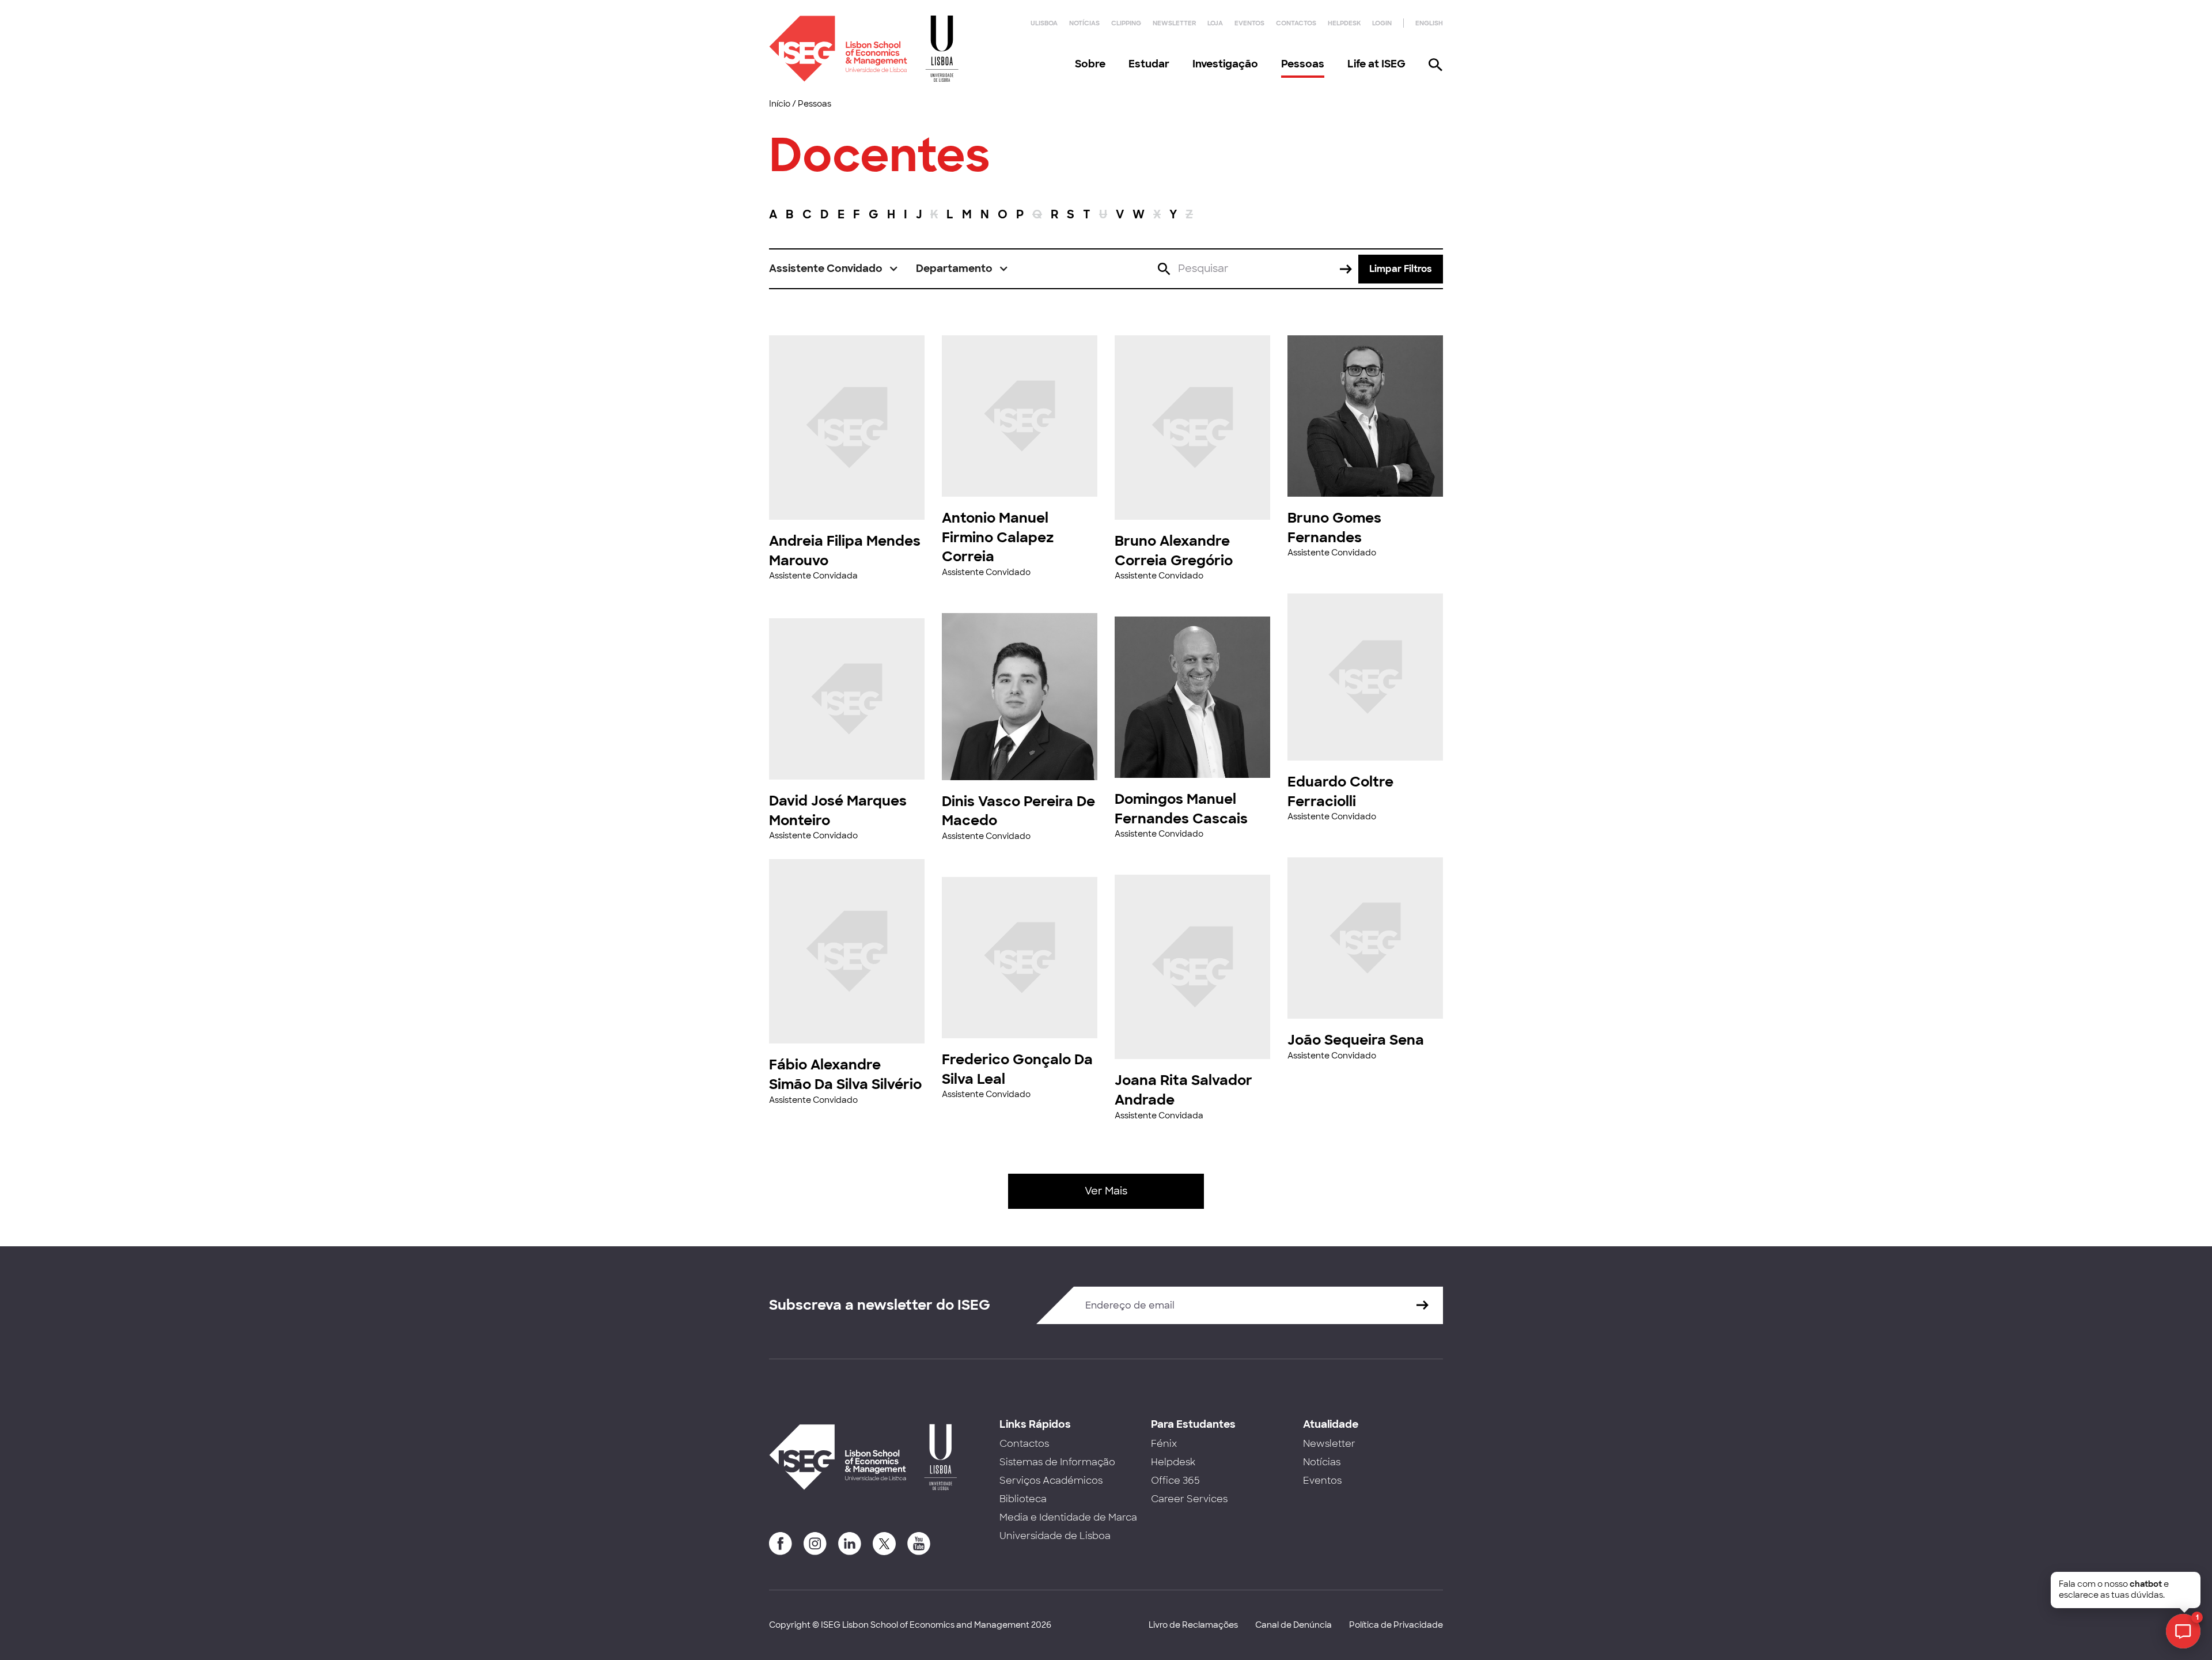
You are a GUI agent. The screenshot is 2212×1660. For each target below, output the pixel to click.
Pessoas (1303, 64)
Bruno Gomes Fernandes (1334, 528)
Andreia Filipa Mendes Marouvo (845, 551)
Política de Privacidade (1396, 1625)
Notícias (1084, 23)
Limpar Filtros (1401, 269)
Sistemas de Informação (1057, 1462)
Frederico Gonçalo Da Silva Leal (1017, 1069)
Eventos (1249, 23)
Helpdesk (1344, 23)
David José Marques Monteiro (838, 810)
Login (1382, 23)
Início (780, 104)
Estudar (1149, 64)
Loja (1215, 23)
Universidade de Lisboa (1055, 1536)
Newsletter (1174, 23)
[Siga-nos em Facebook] (781, 1544)
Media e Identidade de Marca (1068, 1517)
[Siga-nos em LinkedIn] (850, 1544)
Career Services (1189, 1499)
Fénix (1164, 1444)
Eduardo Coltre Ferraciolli (1340, 791)
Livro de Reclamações (1193, 1625)
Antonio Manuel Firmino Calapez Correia (998, 537)
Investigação (1225, 64)
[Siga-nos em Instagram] (815, 1544)
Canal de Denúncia (1294, 1625)
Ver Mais (1106, 1191)
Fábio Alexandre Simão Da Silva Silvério (845, 1074)
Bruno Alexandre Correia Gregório (1174, 551)
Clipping (1126, 23)
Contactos (1296, 23)
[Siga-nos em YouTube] (919, 1544)
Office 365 (1175, 1481)
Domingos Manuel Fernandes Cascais (1181, 809)
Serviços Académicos (1051, 1481)
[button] (834, 269)
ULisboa (1044, 23)
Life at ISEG (1376, 64)
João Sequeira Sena (1356, 1040)
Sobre (1090, 64)
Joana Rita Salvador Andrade (1183, 1090)
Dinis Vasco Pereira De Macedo (1018, 811)
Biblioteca (1023, 1499)
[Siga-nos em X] (884, 1544)
